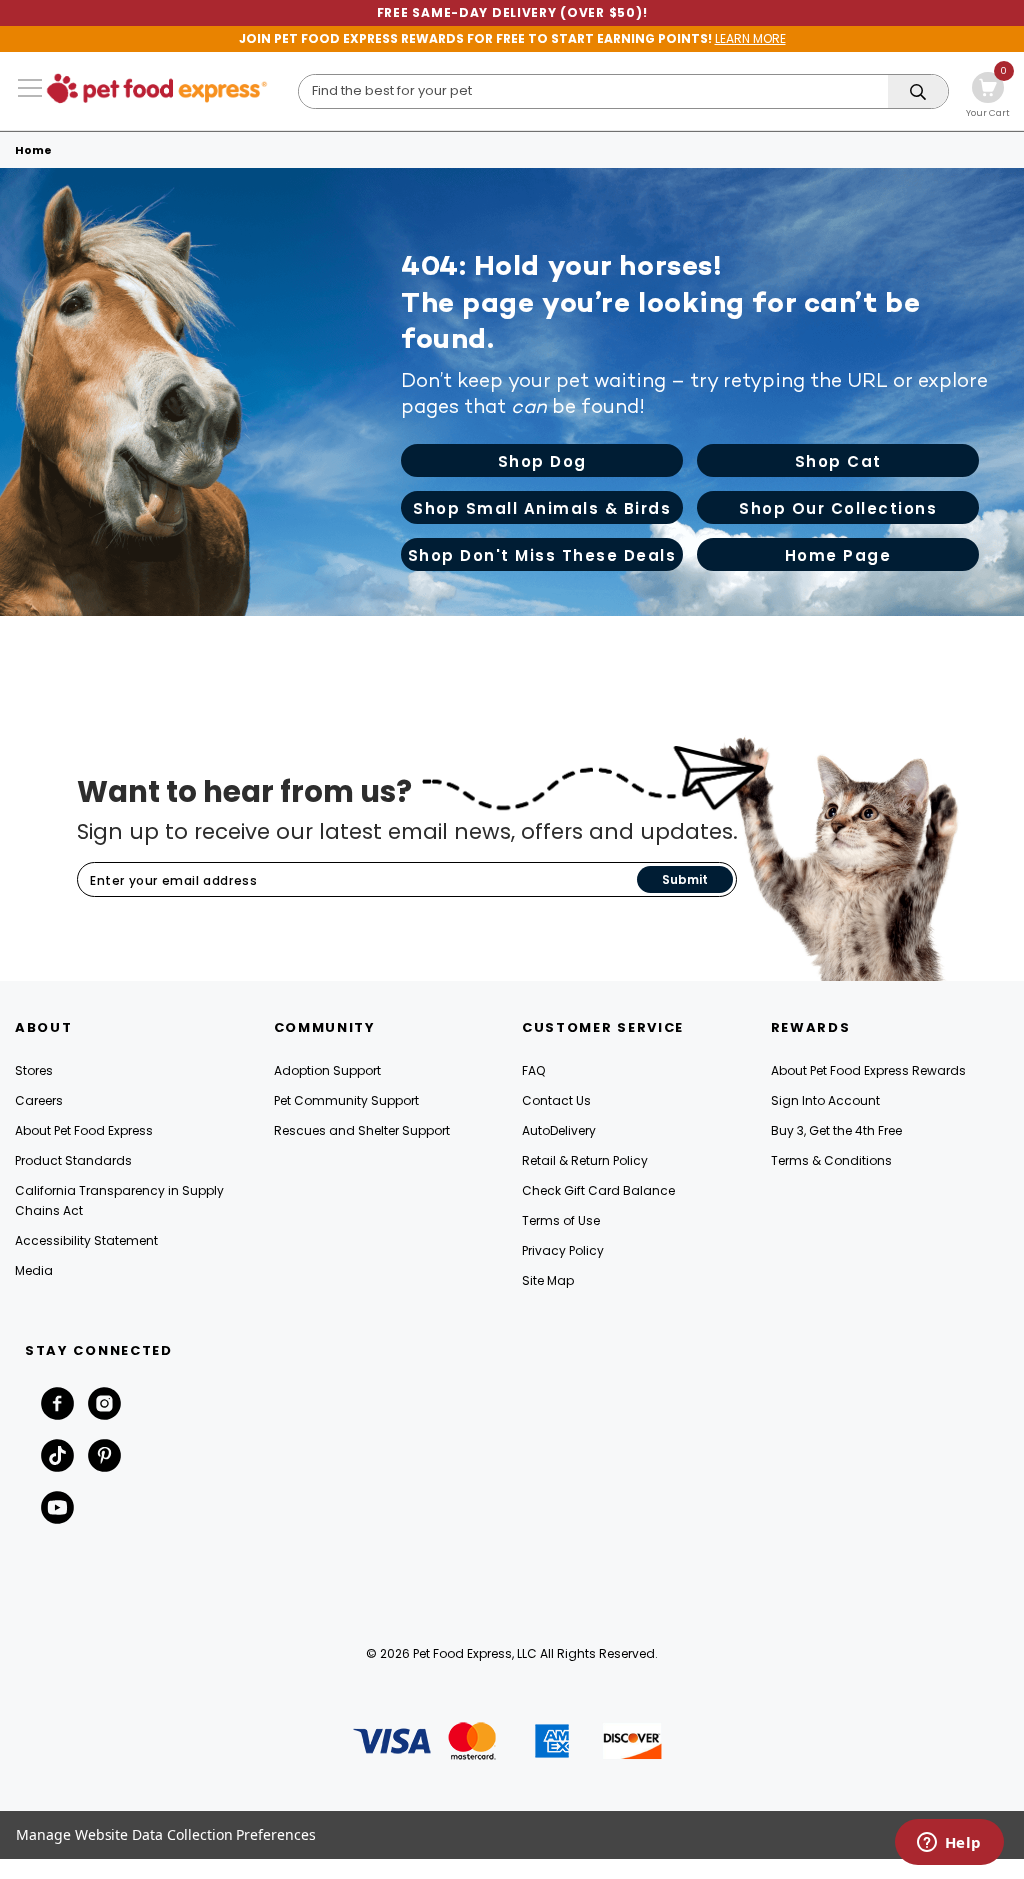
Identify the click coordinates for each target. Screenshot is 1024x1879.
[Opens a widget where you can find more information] (949, 1844)
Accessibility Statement (86, 1240)
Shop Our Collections (838, 508)
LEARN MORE (750, 38)
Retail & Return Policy (585, 1160)
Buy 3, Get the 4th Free (836, 1130)
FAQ (533, 1070)
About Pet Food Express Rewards (868, 1070)
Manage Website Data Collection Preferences (166, 1834)
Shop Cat (838, 461)
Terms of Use (561, 1220)
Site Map (548, 1280)
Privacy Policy (563, 1250)
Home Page (838, 555)
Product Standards (73, 1160)
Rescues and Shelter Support (362, 1130)
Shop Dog (542, 461)
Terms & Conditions (831, 1160)
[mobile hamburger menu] (30, 88)
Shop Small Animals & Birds (542, 508)
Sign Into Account (825, 1100)
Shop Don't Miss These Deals (542, 555)
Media (34, 1270)
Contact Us (556, 1100)
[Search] (918, 92)
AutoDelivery (559, 1130)
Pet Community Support (346, 1100)
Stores (34, 1070)
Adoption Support (327, 1070)
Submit (685, 879)
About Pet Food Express (84, 1130)
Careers (39, 1100)
